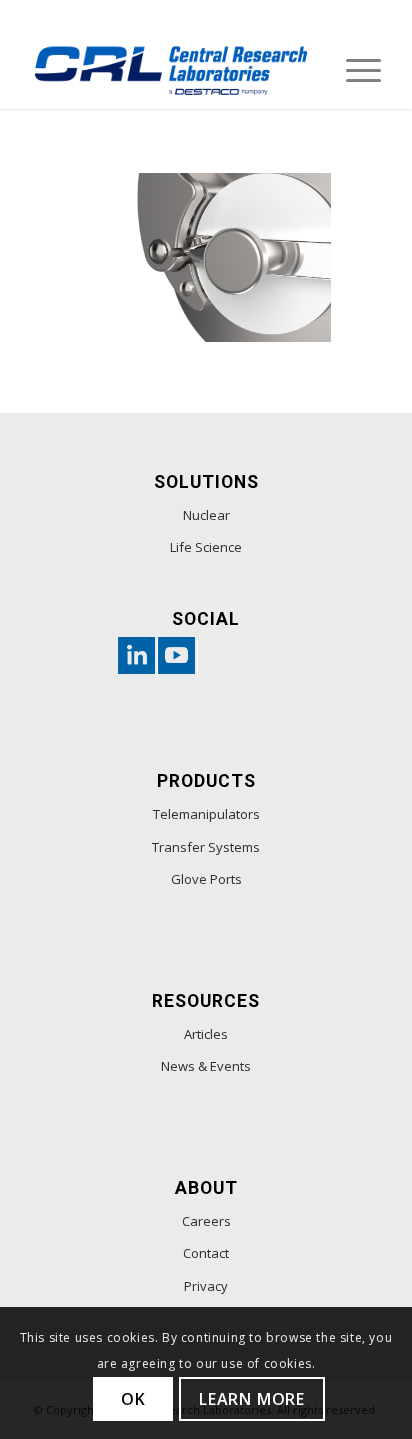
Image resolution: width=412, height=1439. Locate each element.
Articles (206, 1034)
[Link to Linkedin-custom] (133, 657)
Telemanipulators (206, 814)
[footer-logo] (171, 69)
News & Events (206, 1066)
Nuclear (206, 515)
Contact (206, 1253)
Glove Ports (206, 879)
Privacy (206, 1286)
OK (133, 1399)
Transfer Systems (206, 847)
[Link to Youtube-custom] (173, 657)
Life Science (206, 547)
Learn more (252, 1399)
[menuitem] (353, 69)
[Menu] (353, 69)
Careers (206, 1221)
